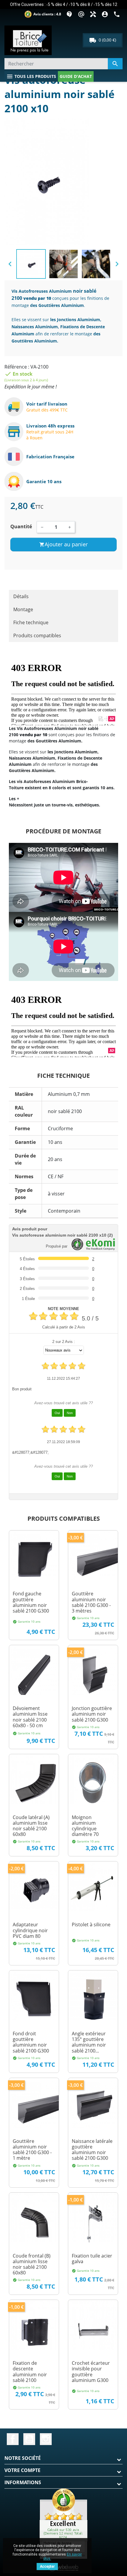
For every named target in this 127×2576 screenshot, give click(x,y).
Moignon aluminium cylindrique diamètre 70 (85, 1826)
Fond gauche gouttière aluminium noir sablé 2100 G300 (31, 1602)
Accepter (47, 2567)
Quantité (21, 526)
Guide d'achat (76, 76)
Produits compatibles (37, 635)
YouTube (29, 2439)
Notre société (23, 2458)
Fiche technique (31, 622)
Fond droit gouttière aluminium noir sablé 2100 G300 (31, 2042)
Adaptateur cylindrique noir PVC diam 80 (30, 1930)
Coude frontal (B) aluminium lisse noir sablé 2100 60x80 (32, 2264)
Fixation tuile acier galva (92, 2259)
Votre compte (22, 2470)
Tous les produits (31, 76)
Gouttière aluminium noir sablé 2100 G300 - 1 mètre (32, 2150)
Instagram (46, 2439)
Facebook (13, 2439)
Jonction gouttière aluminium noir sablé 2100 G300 (92, 1714)
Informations (23, 2482)
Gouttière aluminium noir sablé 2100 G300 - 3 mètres (91, 1602)
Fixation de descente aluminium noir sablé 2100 (30, 2372)
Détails (21, 596)
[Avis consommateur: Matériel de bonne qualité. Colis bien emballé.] (63, 2523)
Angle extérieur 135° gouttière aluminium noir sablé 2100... (89, 2042)
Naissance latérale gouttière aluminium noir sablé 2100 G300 (92, 2150)
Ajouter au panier (63, 544)
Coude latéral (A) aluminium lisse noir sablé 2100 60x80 (31, 1826)
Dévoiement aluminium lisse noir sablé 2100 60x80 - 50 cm (30, 1717)
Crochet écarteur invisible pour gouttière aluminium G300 (91, 2372)
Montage (23, 609)
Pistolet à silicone (91, 1925)
